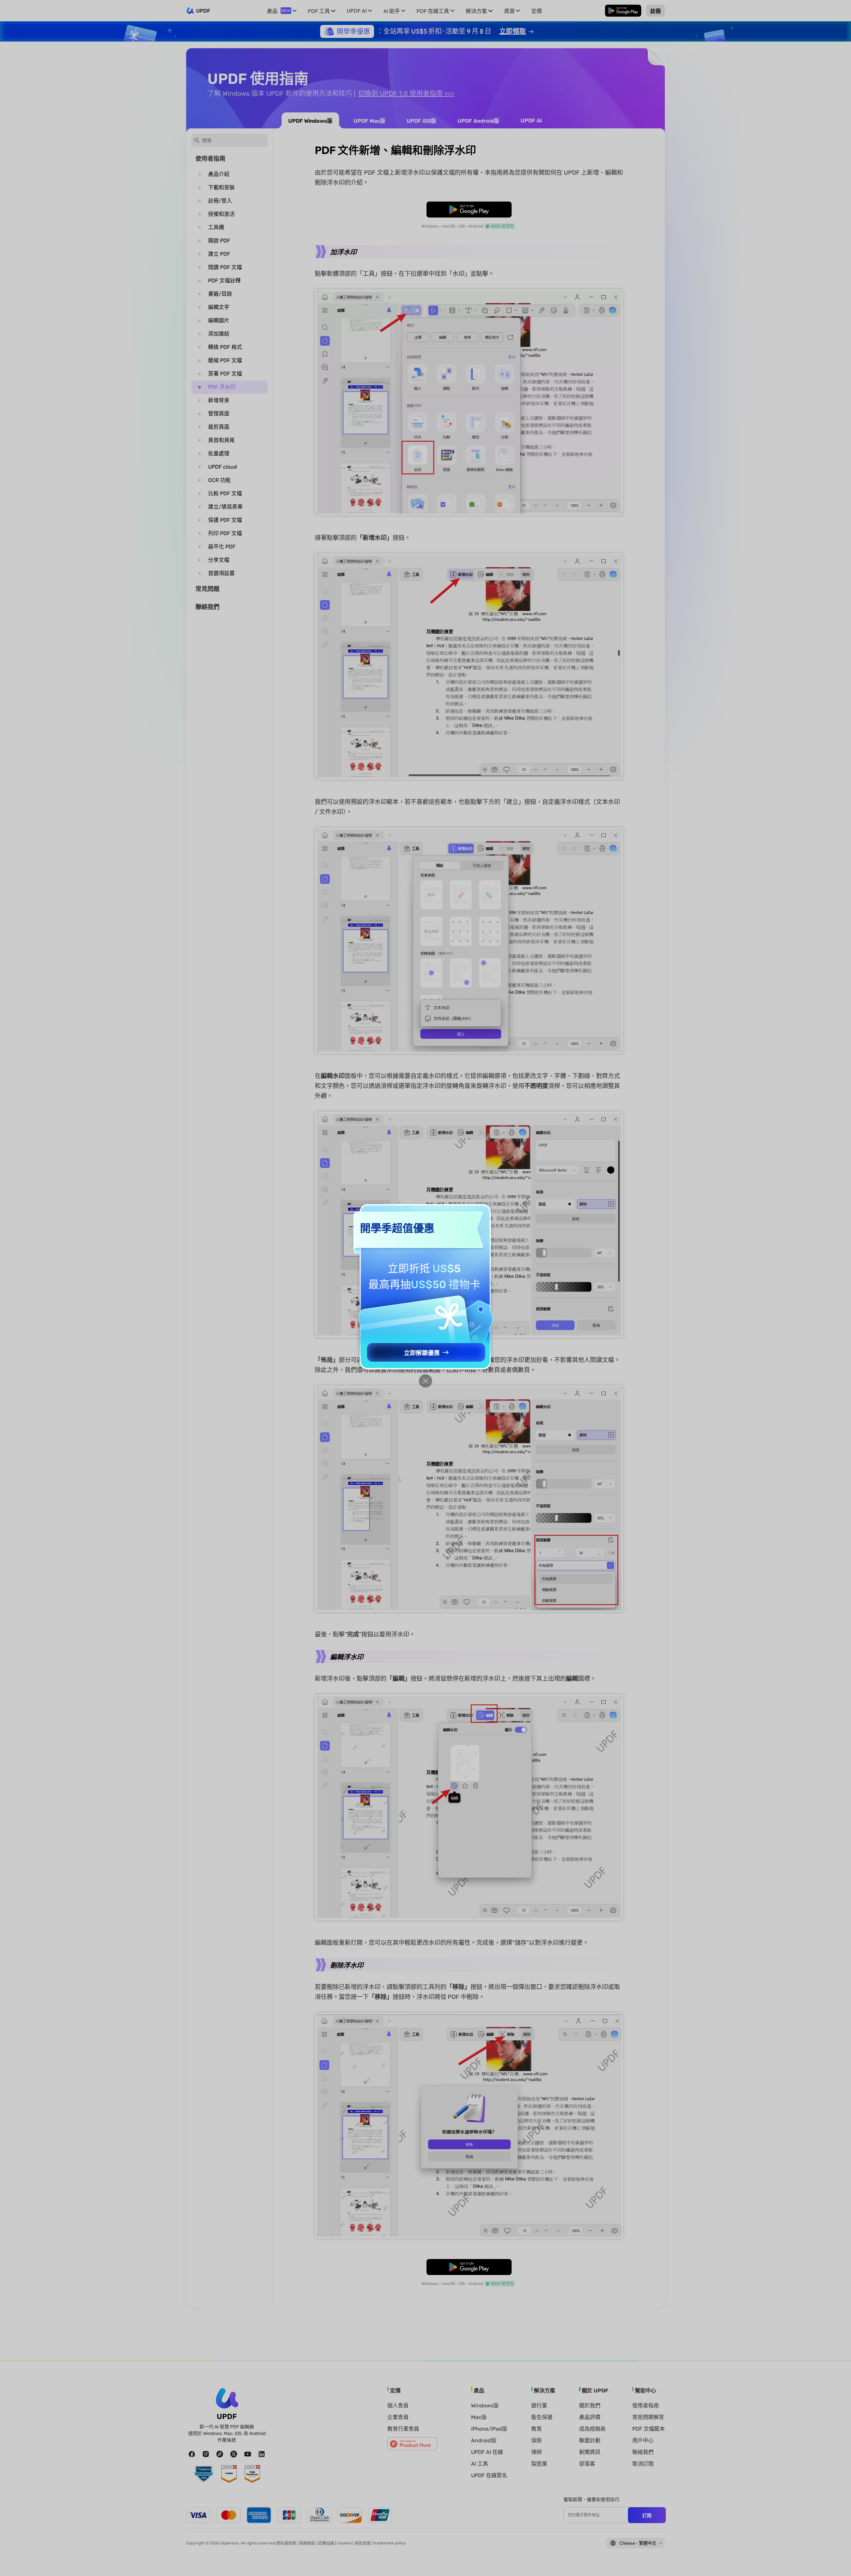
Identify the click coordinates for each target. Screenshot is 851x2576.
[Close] (425, 1381)
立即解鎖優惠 (422, 1353)
